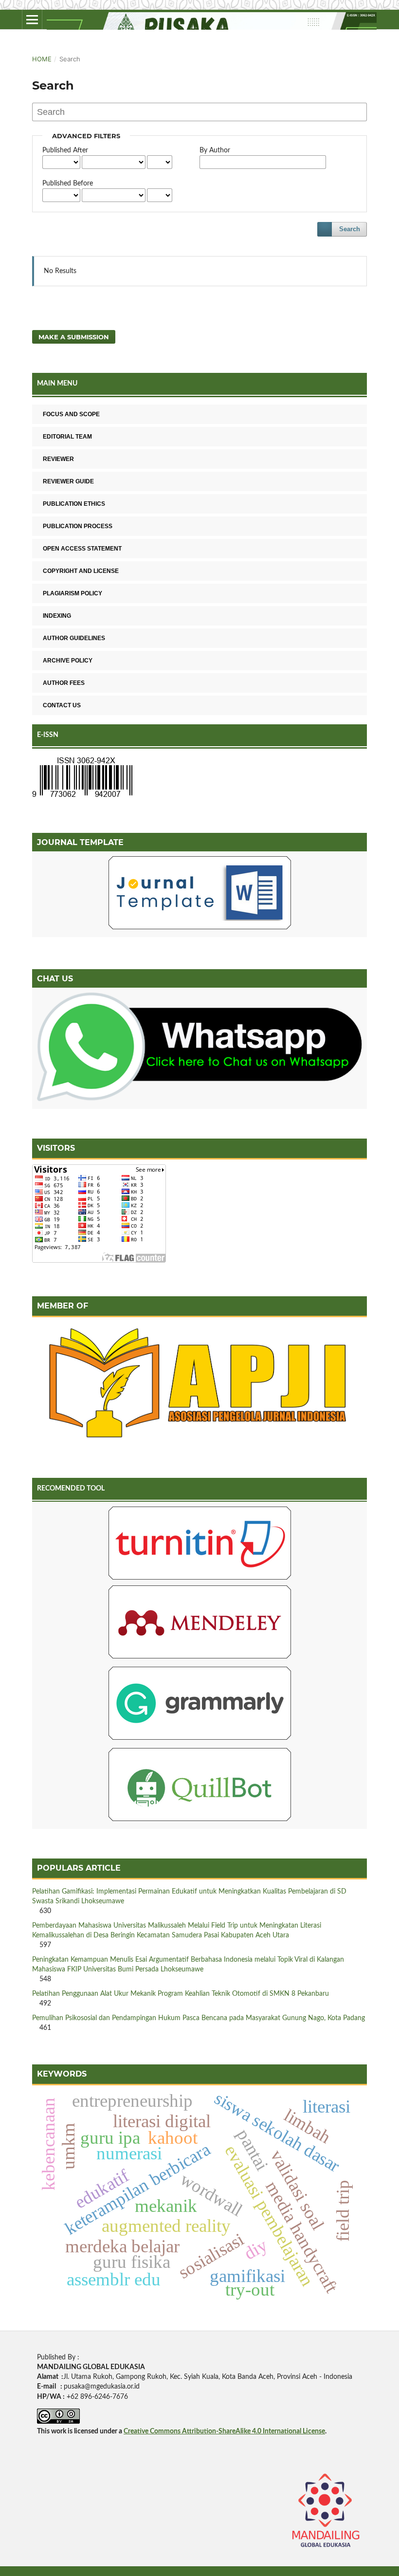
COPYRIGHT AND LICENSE (81, 571)
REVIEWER (58, 459)
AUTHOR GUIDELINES (74, 638)
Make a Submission (74, 337)
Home (42, 59)
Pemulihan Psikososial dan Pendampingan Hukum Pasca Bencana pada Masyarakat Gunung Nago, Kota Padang (199, 2018)
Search (350, 229)
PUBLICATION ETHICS (74, 504)
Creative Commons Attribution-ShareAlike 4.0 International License (224, 2431)
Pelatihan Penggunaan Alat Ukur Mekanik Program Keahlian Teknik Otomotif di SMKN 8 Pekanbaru (181, 1994)
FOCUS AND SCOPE (71, 414)
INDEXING (57, 616)
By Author (215, 150)
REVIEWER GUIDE (68, 481)
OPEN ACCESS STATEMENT (82, 549)
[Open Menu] (32, 19)
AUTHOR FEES (64, 683)
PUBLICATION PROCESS (78, 526)
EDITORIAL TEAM (67, 437)
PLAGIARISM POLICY (73, 593)
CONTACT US (62, 705)
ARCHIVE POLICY (68, 661)
